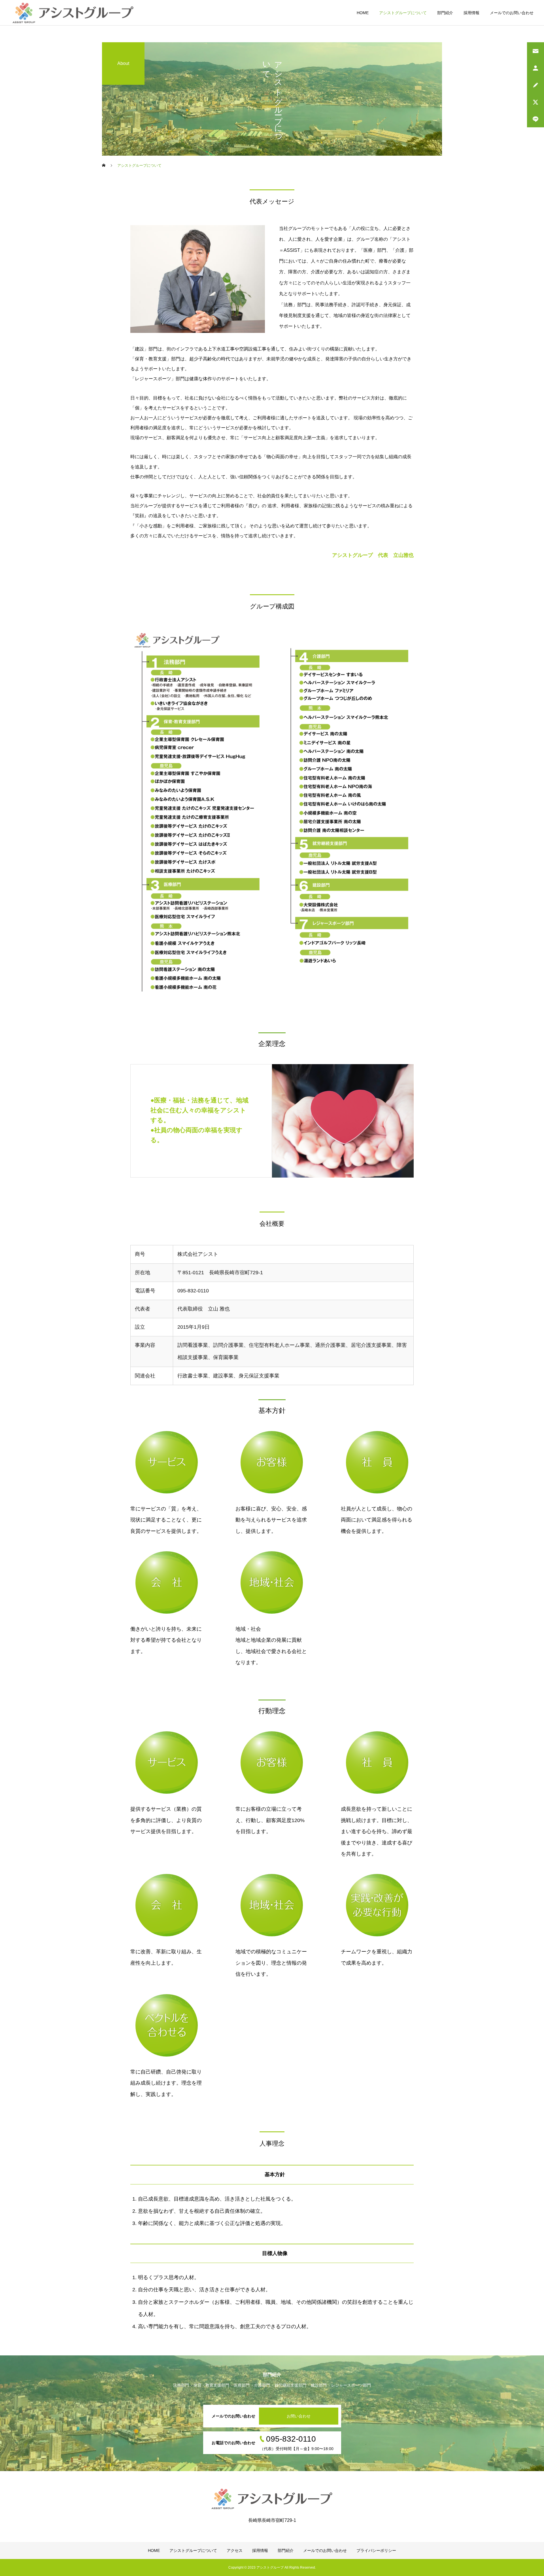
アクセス (235, 2550)
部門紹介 (445, 13)
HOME (363, 13)
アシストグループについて (403, 13)
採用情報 (471, 13)
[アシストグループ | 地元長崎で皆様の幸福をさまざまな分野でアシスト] (73, 13)
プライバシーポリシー (376, 2550)
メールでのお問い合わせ (512, 13)
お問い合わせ (299, 2416)
